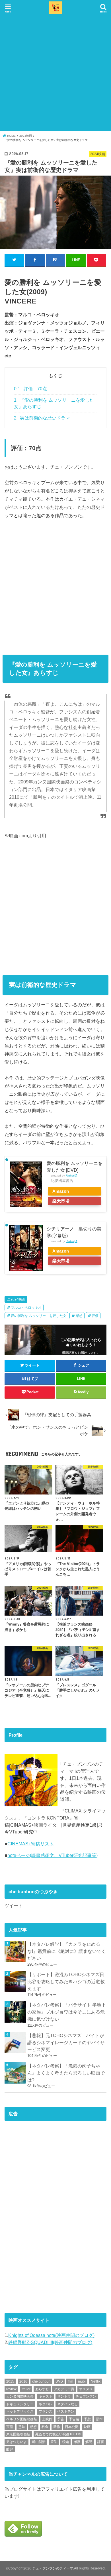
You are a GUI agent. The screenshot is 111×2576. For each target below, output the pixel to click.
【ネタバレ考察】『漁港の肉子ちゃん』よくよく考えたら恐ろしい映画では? (66, 2073)
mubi (82, 2381)
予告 (61, 2419)
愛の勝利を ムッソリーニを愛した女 (39, 1316)
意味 (22, 2427)
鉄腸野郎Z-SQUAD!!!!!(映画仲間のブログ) (50, 2342)
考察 (77, 2442)
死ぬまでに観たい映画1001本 (58, 2434)
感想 (79, 1316)
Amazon (61, 1191)
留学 (54, 2442)
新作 (57, 2427)
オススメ (86, 2389)
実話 (10, 2427)
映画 (87, 2427)
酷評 (10, 2449)
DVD (59, 2381)
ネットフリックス (20, 2411)
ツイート (14, 1905)
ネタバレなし (67, 2404)
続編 (65, 2442)
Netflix (96, 2381)
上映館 (47, 2419)
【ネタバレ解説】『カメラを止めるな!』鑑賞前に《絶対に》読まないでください (67, 1951)
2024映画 (18, 1299)
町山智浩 (39, 2442)
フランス (46, 2411)
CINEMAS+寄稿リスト (31, 1844)
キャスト (46, 2396)
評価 (95, 1316)
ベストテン (66, 2411)
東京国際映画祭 (18, 2434)
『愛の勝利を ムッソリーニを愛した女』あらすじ (54, 403)
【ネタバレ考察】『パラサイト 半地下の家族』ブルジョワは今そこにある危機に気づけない (67, 2012)
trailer (26, 2389)
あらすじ (42, 2389)
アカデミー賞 (64, 2389)
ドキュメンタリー (20, 2404)
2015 (10, 2381)
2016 (23, 2381)
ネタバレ (46, 2404)
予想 (87, 2419)
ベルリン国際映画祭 (22, 2419)
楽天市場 (61, 1201)
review (11, 2389)
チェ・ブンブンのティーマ (53, 2568)
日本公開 (72, 2427)
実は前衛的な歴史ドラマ (42, 418)
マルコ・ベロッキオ (26, 1308)
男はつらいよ (17, 2442)
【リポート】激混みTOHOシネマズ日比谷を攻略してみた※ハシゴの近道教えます (66, 1981)
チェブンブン (86, 2396)
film (70, 2381)
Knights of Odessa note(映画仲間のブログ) (51, 2335)
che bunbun (41, 2381)
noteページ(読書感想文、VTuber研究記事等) (53, 1855)
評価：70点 (30, 389)
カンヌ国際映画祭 (20, 2396)
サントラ (64, 2396)
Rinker (70, 1176)
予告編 (74, 2419)
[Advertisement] (55, 73)
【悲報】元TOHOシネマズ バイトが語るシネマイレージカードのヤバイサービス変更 (66, 2042)
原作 (99, 2419)
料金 (45, 2427)
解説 (89, 2442)
